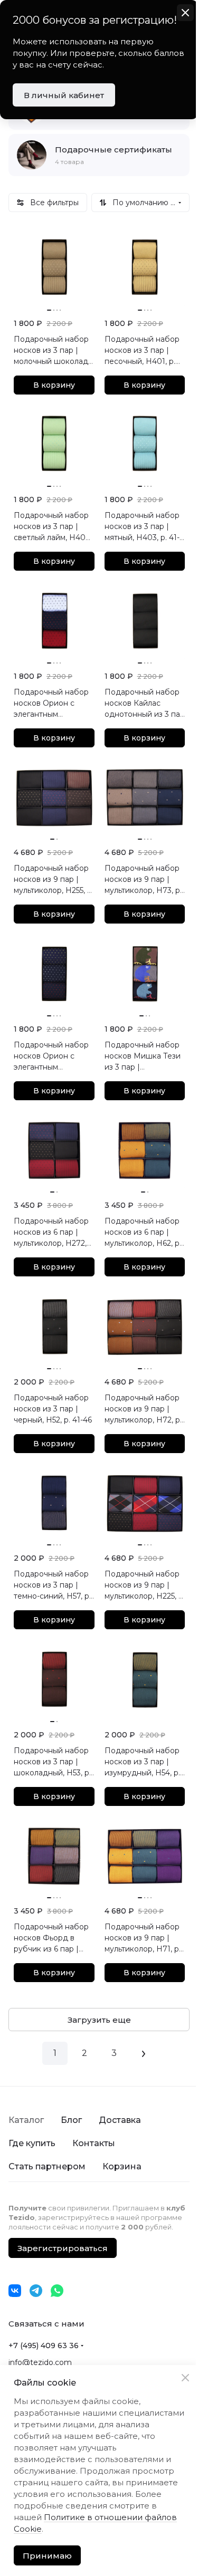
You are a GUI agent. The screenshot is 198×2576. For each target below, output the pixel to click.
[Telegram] (36, 2291)
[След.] (144, 2053)
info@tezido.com (40, 2362)
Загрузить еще (99, 2020)
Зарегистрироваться (63, 2248)
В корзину (54, 385)
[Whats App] (57, 2291)
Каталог (26, 2120)
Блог (71, 2120)
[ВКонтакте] (15, 2291)
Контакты (94, 2143)
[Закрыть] (185, 2378)
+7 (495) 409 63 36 (44, 2346)
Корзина (122, 2166)
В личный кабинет (64, 95)
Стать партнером (47, 2166)
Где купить (32, 2143)
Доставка (120, 2120)
